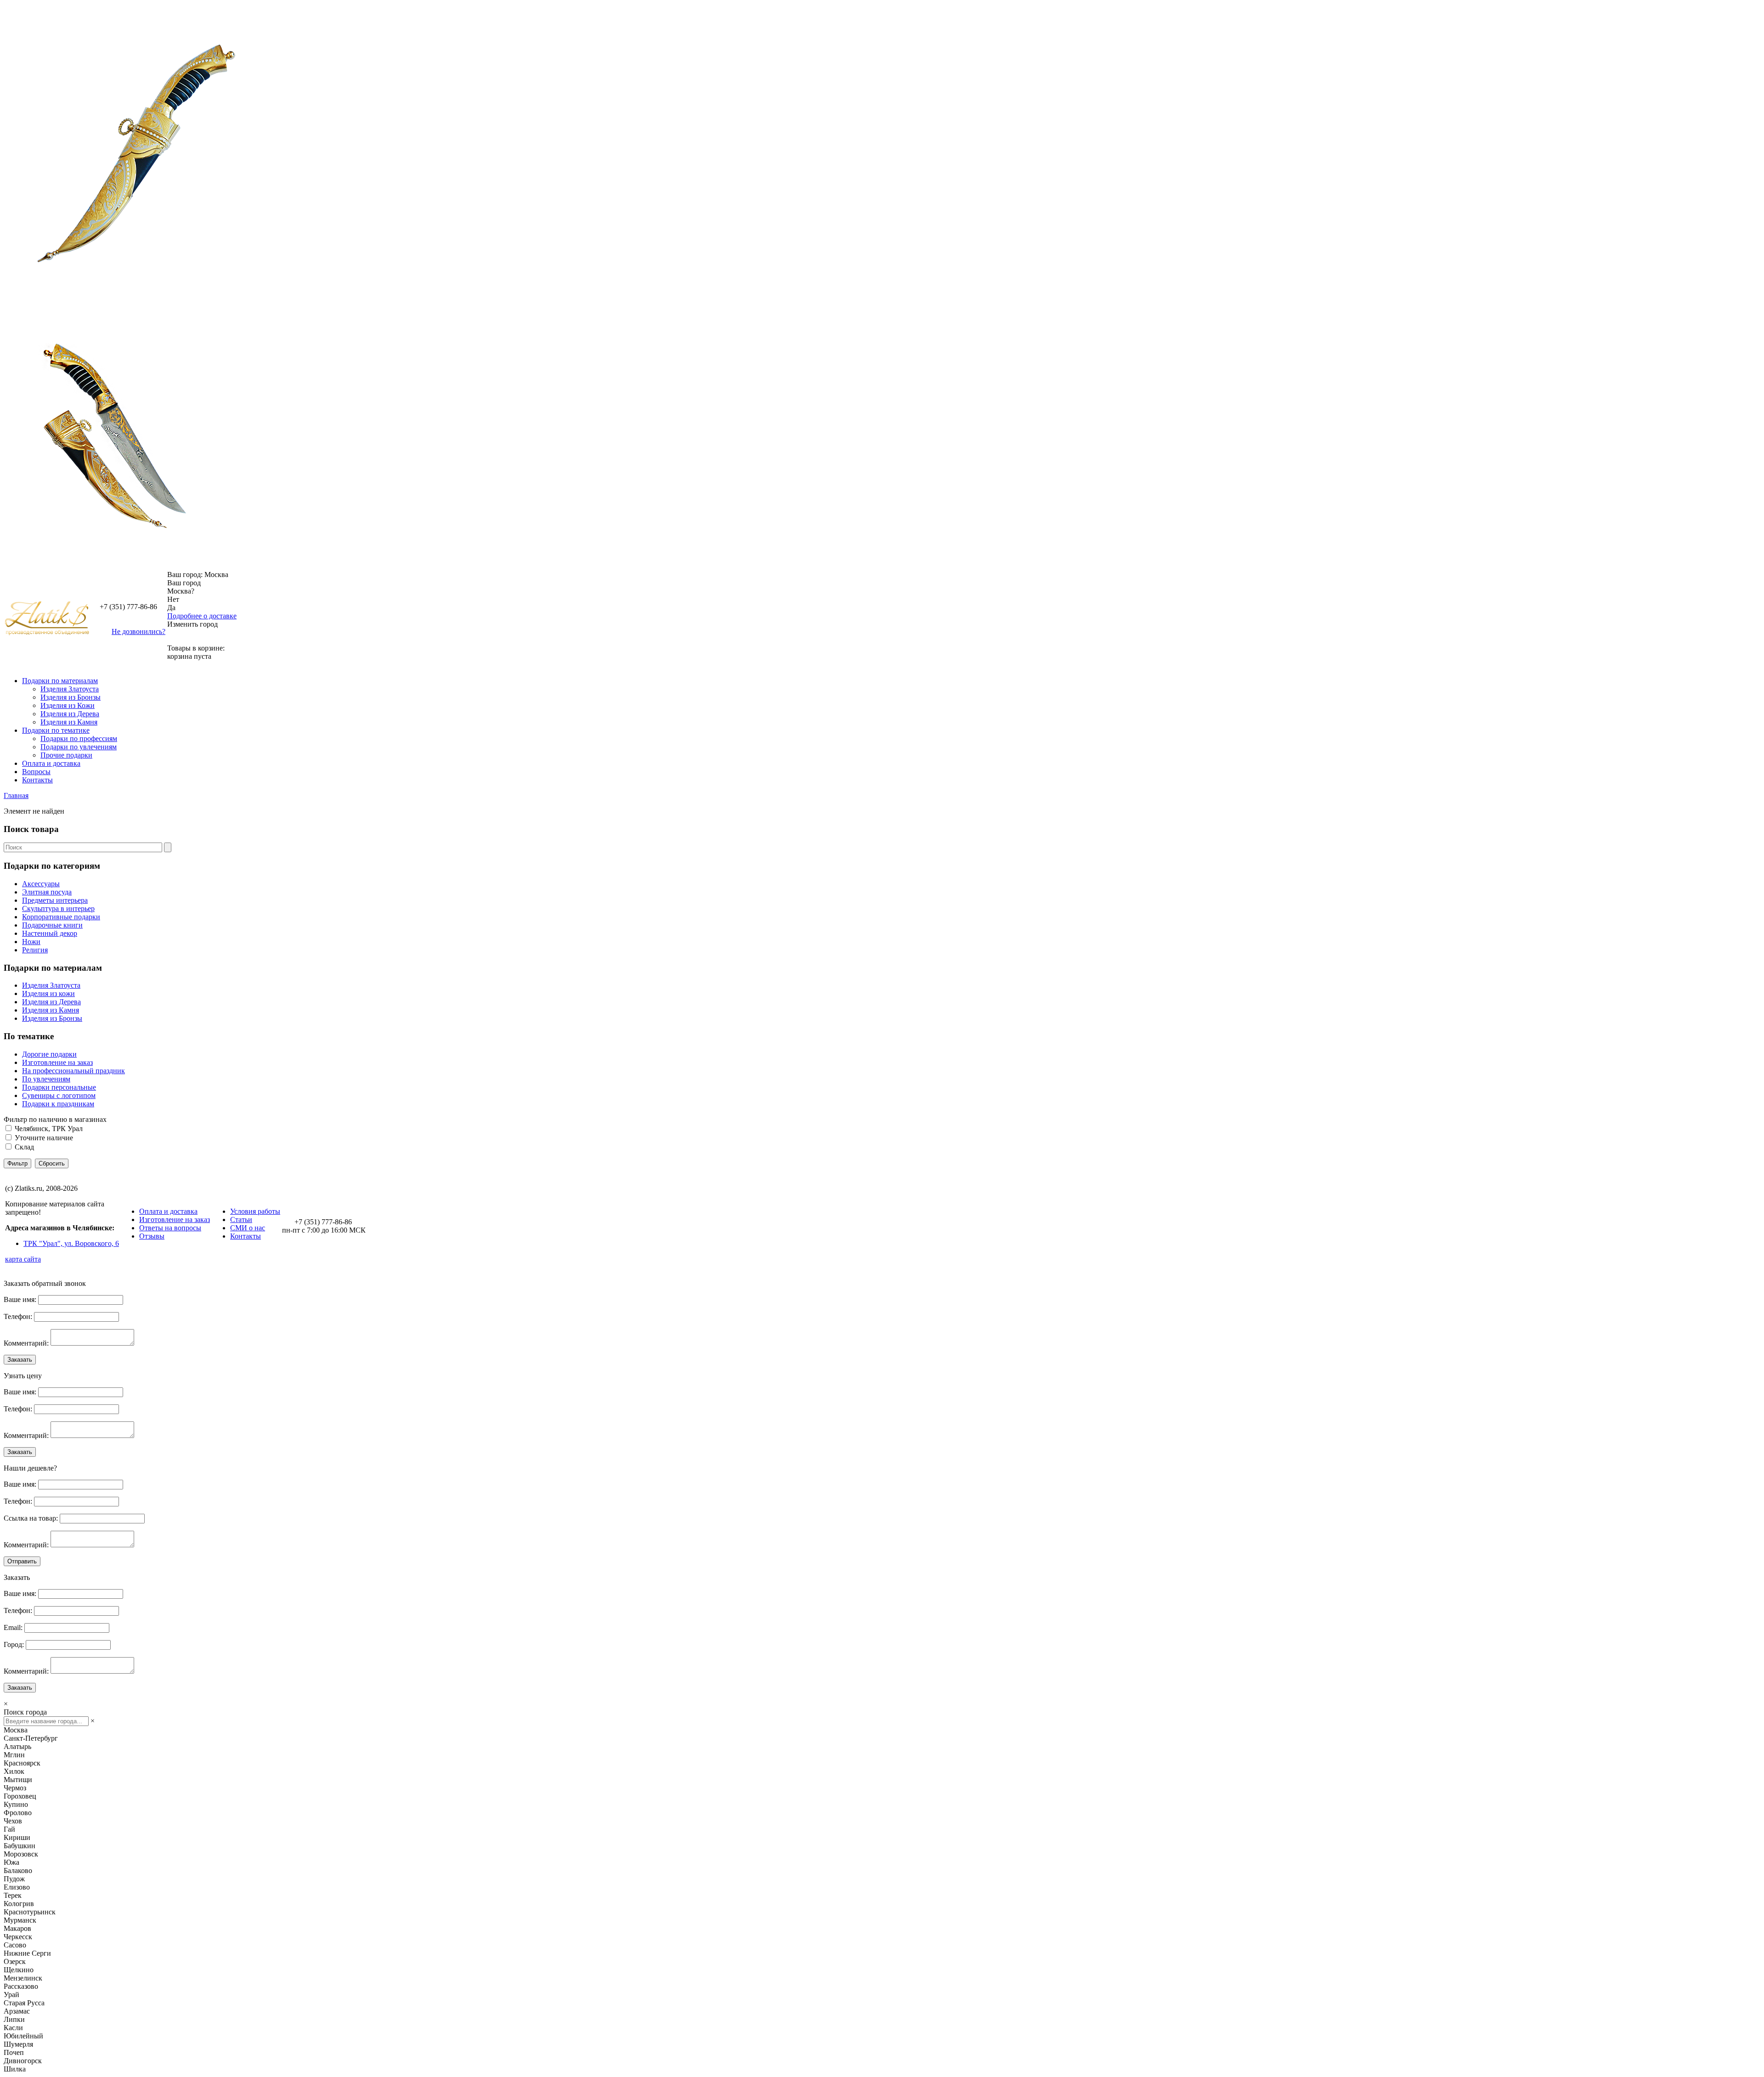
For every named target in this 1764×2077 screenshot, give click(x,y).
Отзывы (152, 1236)
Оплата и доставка (51, 763)
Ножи (31, 942)
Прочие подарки (66, 755)
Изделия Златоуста (70, 689)
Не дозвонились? (139, 631)
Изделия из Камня (69, 722)
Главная (16, 795)
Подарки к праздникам (58, 1104)
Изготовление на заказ (57, 1062)
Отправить (22, 1561)
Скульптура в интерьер (58, 908)
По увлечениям (46, 1079)
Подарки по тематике (56, 730)
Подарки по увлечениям (79, 747)
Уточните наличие (44, 1138)
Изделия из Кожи (68, 705)
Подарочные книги (52, 925)
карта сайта (23, 1259)
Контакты (37, 780)
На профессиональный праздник (73, 1071)
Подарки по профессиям (79, 739)
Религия (35, 950)
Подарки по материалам (60, 681)
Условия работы (255, 1211)
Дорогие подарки (49, 1054)
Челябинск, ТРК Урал (49, 1129)
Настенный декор (50, 933)
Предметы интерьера (55, 900)
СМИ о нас (248, 1228)
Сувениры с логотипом (59, 1095)
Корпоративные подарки (61, 917)
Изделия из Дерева (70, 714)
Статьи (241, 1220)
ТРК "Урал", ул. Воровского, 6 (71, 1243)
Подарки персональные (59, 1087)
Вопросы (36, 772)
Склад (24, 1147)
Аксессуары (41, 884)
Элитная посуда (47, 892)
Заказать (20, 1360)
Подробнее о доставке (202, 616)
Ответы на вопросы (170, 1228)
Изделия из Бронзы (71, 697)
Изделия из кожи (48, 993)
